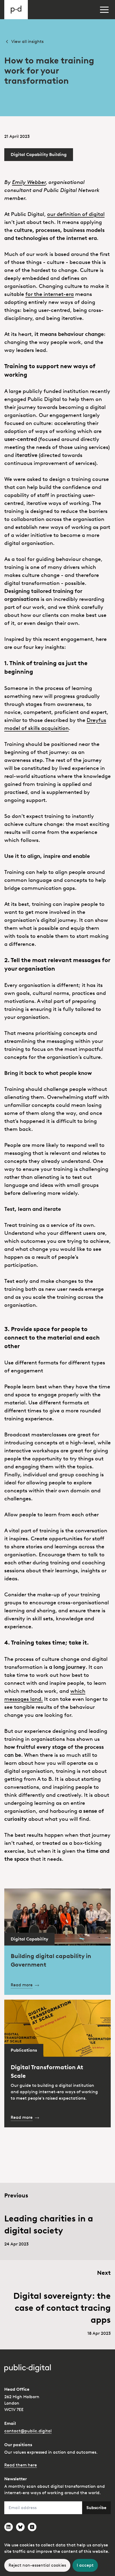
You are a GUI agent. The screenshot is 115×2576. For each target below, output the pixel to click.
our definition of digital (76, 214)
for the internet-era (50, 294)
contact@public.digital (28, 2431)
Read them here (21, 2465)
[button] (104, 10)
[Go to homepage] (16, 10)
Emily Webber (29, 182)
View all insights (27, 41)
